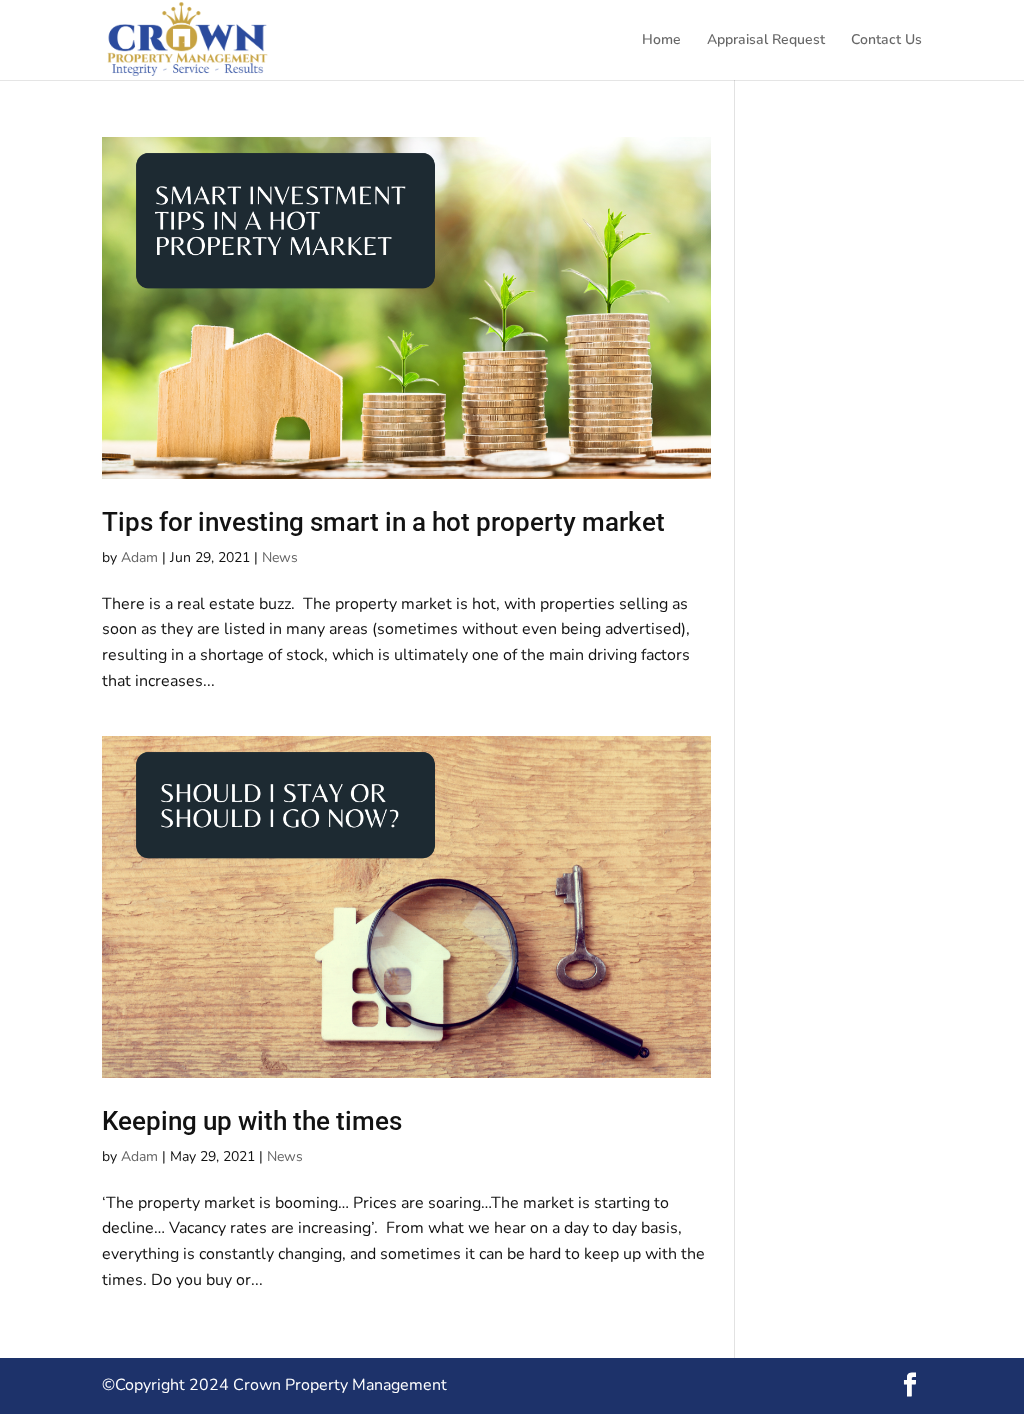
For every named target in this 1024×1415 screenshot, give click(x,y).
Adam (139, 557)
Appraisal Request (766, 41)
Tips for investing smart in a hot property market (383, 522)
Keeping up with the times (252, 1121)
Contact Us (886, 41)
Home (661, 41)
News (280, 557)
